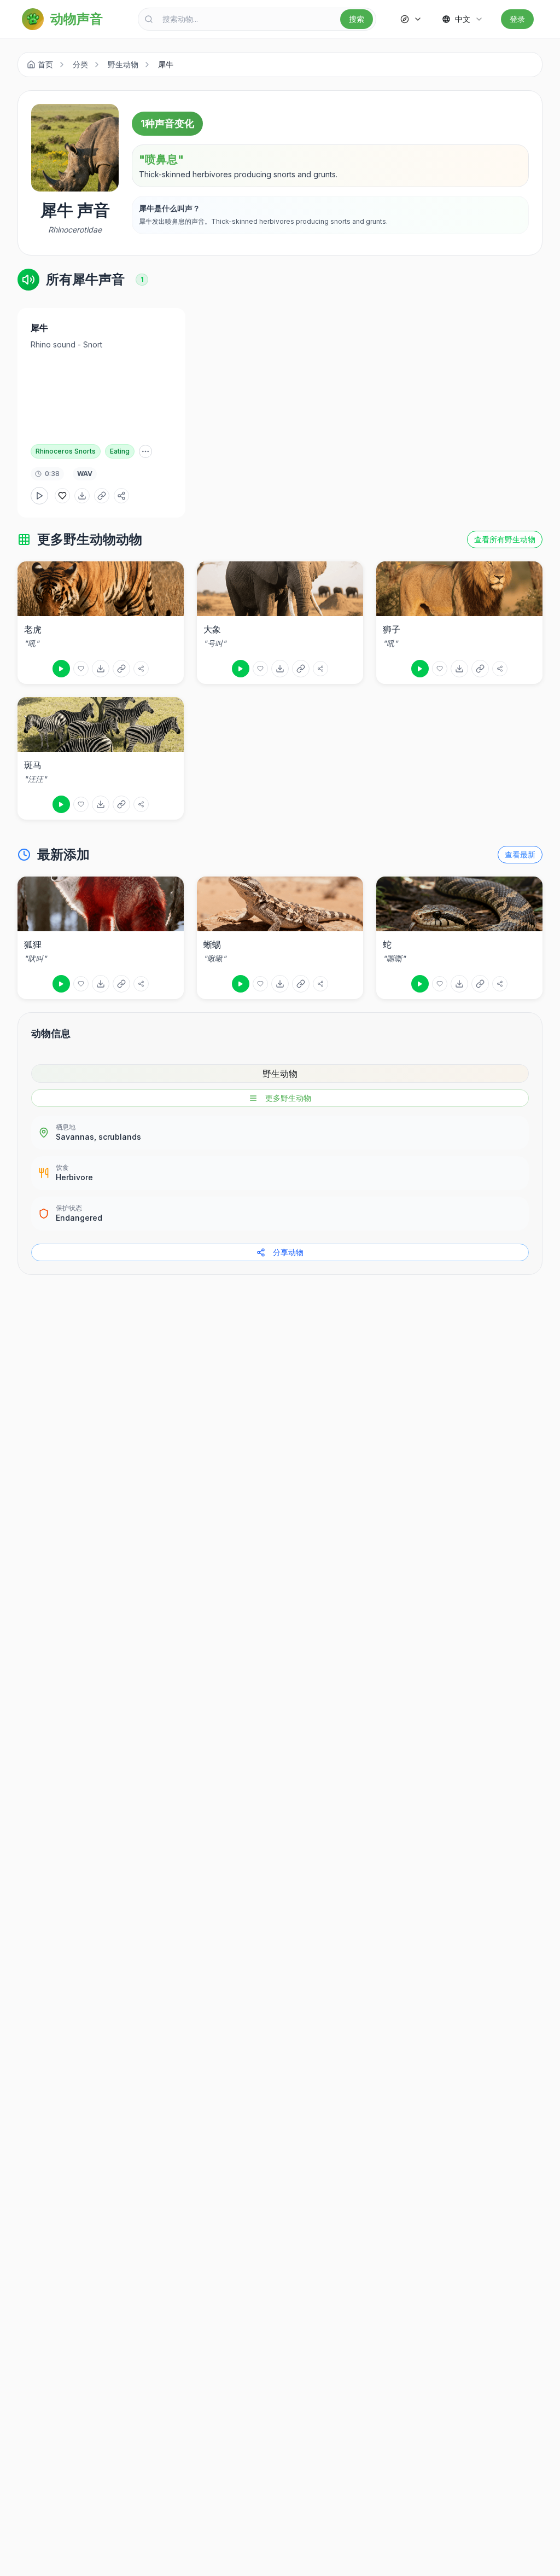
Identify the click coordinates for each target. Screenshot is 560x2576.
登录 (517, 19)
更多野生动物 (288, 1098)
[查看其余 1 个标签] (145, 451)
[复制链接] (102, 496)
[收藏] (81, 669)
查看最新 (520, 854)
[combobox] (257, 19)
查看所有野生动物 (505, 539)
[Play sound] (61, 669)
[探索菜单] (411, 19)
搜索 (357, 19)
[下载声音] (82, 496)
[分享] (141, 669)
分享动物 (288, 1252)
